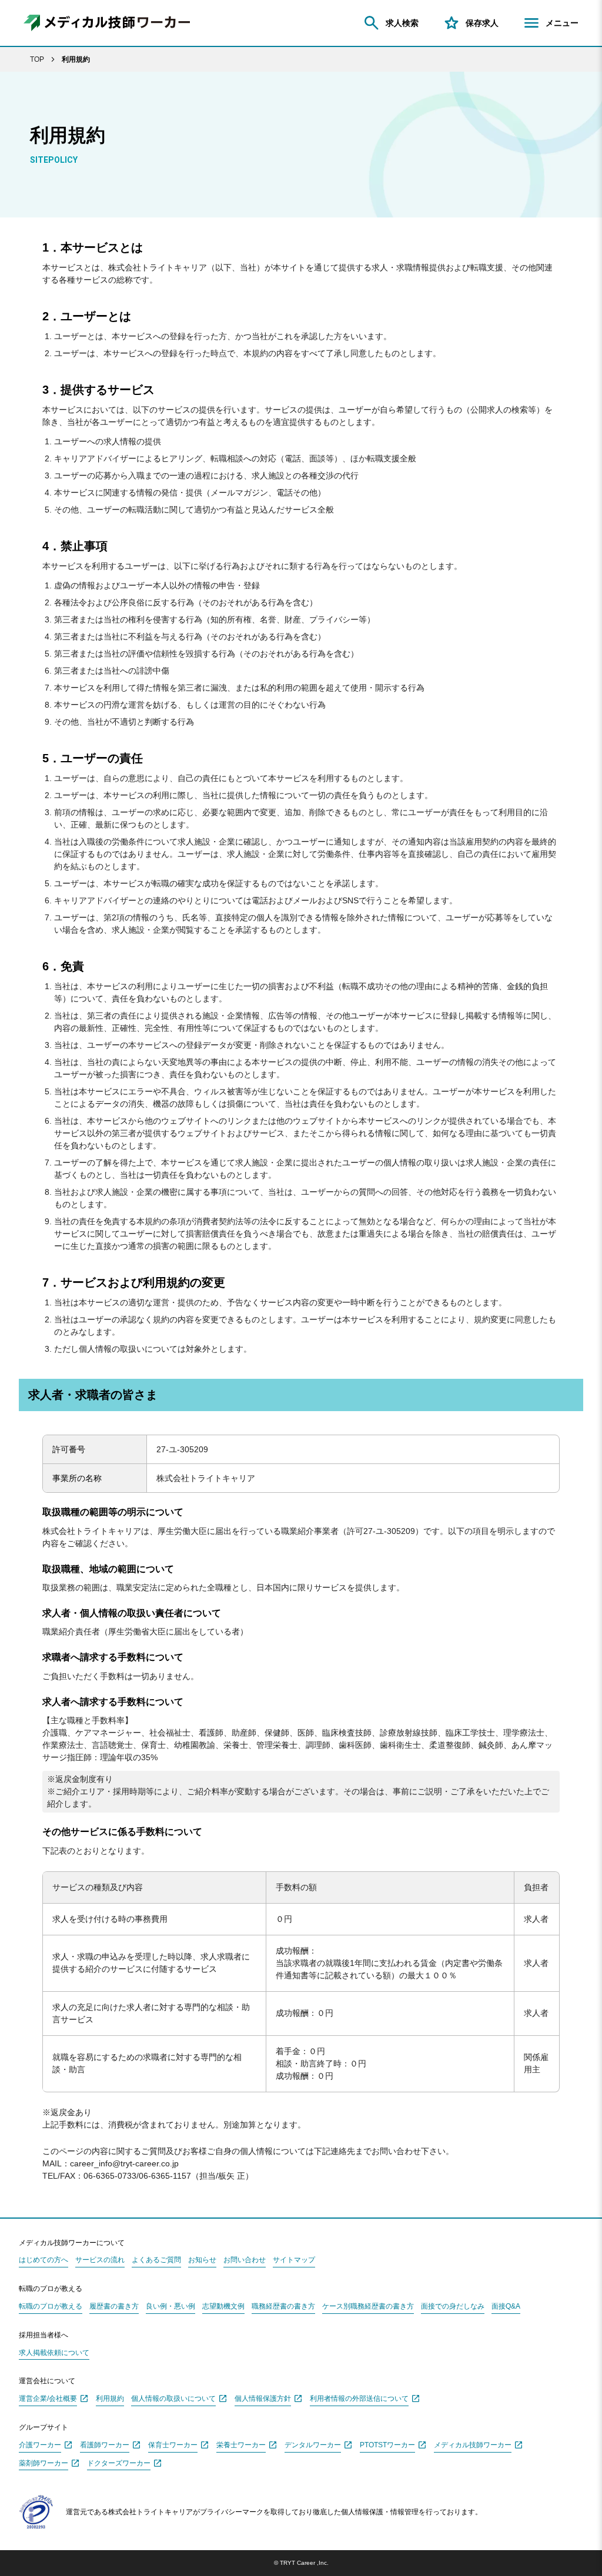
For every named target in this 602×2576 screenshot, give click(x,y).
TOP (37, 59)
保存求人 (482, 23)
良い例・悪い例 (170, 2307)
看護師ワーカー (105, 2445)
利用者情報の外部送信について (359, 2399)
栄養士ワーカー (241, 2445)
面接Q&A (506, 2307)
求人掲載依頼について (54, 2353)
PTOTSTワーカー (387, 2445)
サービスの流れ (100, 2260)
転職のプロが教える (51, 2307)
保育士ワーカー (173, 2445)
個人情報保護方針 (263, 2399)
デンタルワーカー (313, 2445)
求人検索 (402, 23)
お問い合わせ (245, 2260)
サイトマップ (294, 2260)
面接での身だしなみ (453, 2307)
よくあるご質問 (156, 2260)
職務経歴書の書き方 (283, 2307)
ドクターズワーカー (119, 2463)
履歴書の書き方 (114, 2307)
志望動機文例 (223, 2307)
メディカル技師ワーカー (473, 2445)
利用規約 (110, 2399)
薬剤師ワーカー (44, 2463)
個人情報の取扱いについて (173, 2399)
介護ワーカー (40, 2445)
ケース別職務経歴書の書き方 (368, 2307)
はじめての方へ (44, 2260)
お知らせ (202, 2260)
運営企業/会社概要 (48, 2399)
